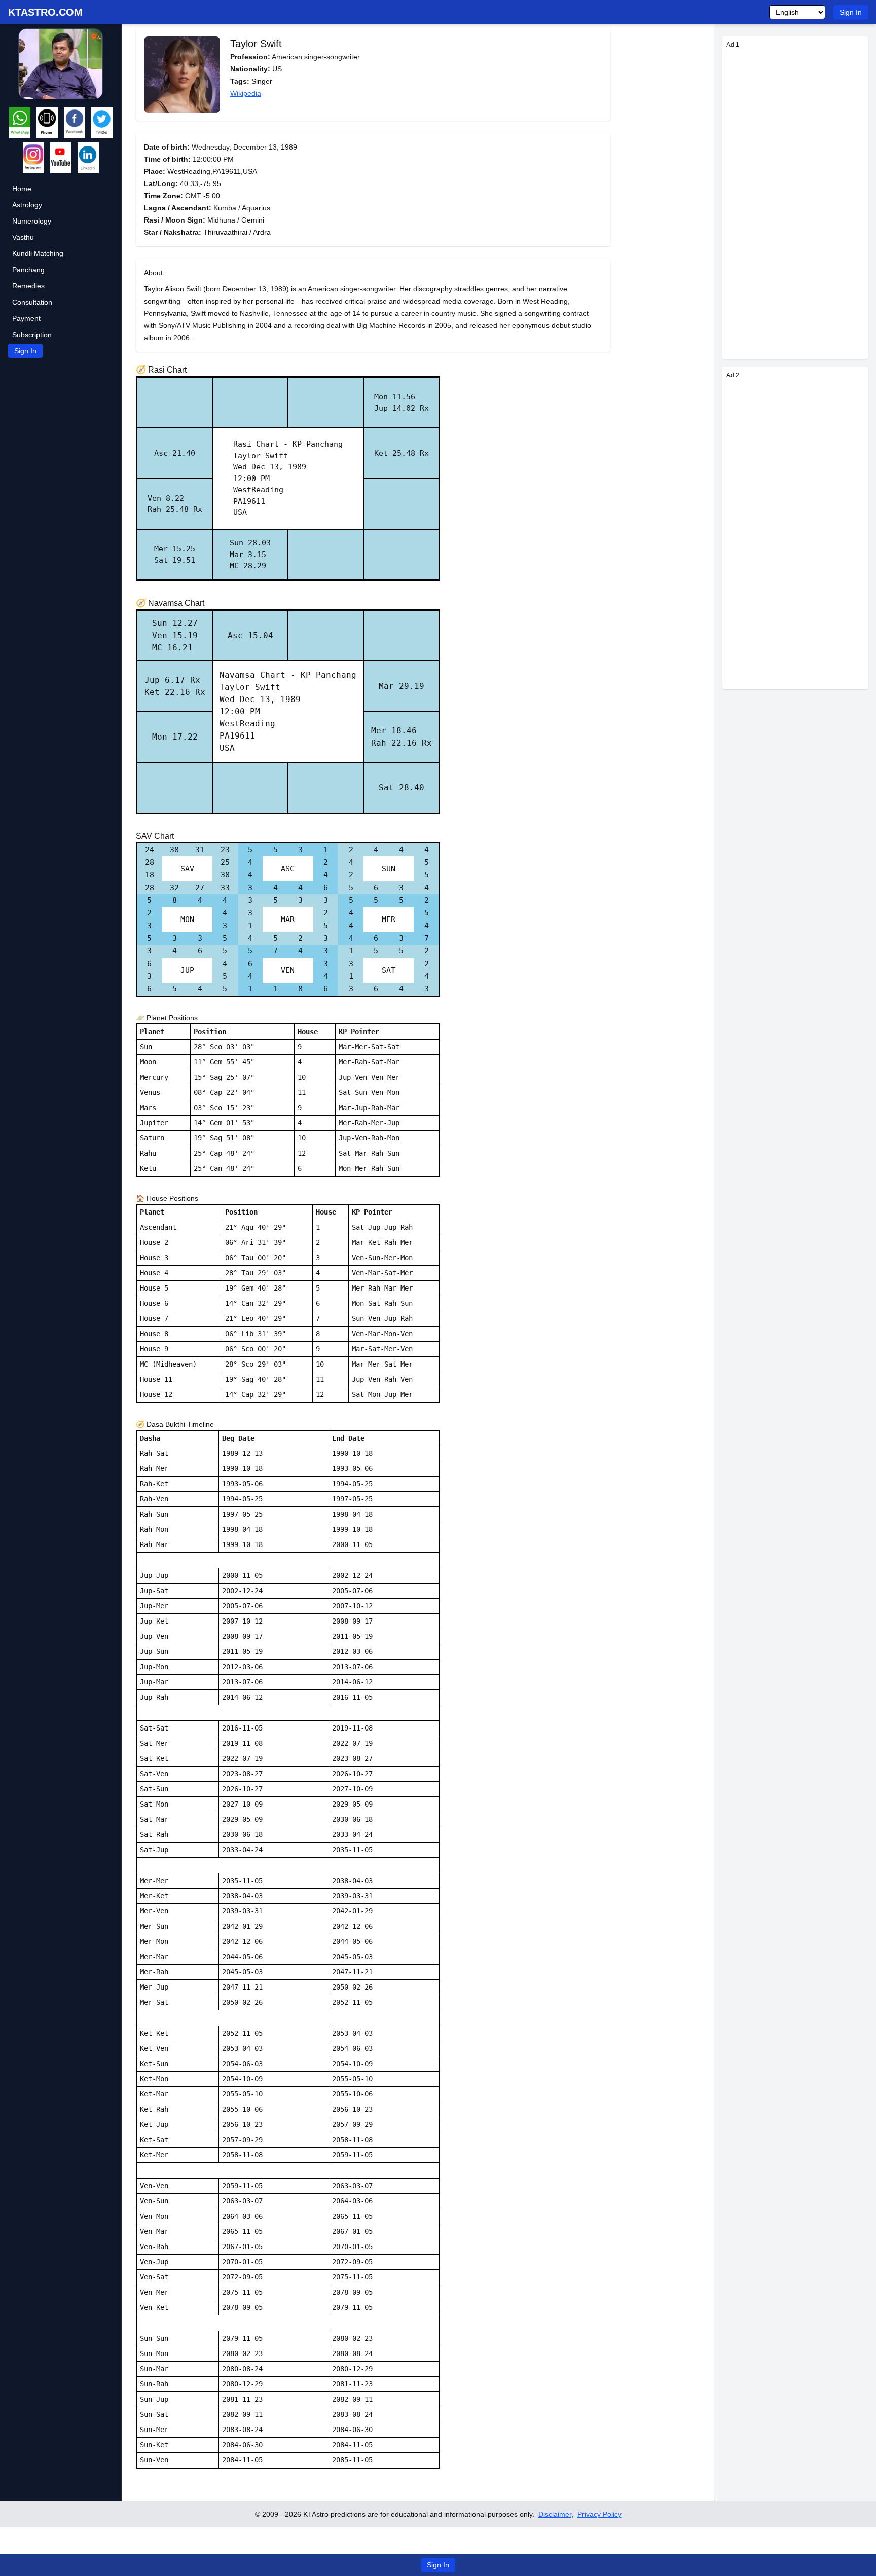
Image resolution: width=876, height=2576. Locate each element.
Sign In (851, 12)
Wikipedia (246, 93)
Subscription (32, 335)
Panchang (28, 270)
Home (22, 189)
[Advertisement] (795, 203)
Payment (26, 318)
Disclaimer (555, 2514)
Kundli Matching (38, 253)
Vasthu (23, 237)
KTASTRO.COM (45, 12)
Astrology (27, 205)
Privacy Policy (599, 2514)
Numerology (32, 221)
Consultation (32, 302)
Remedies (28, 286)
